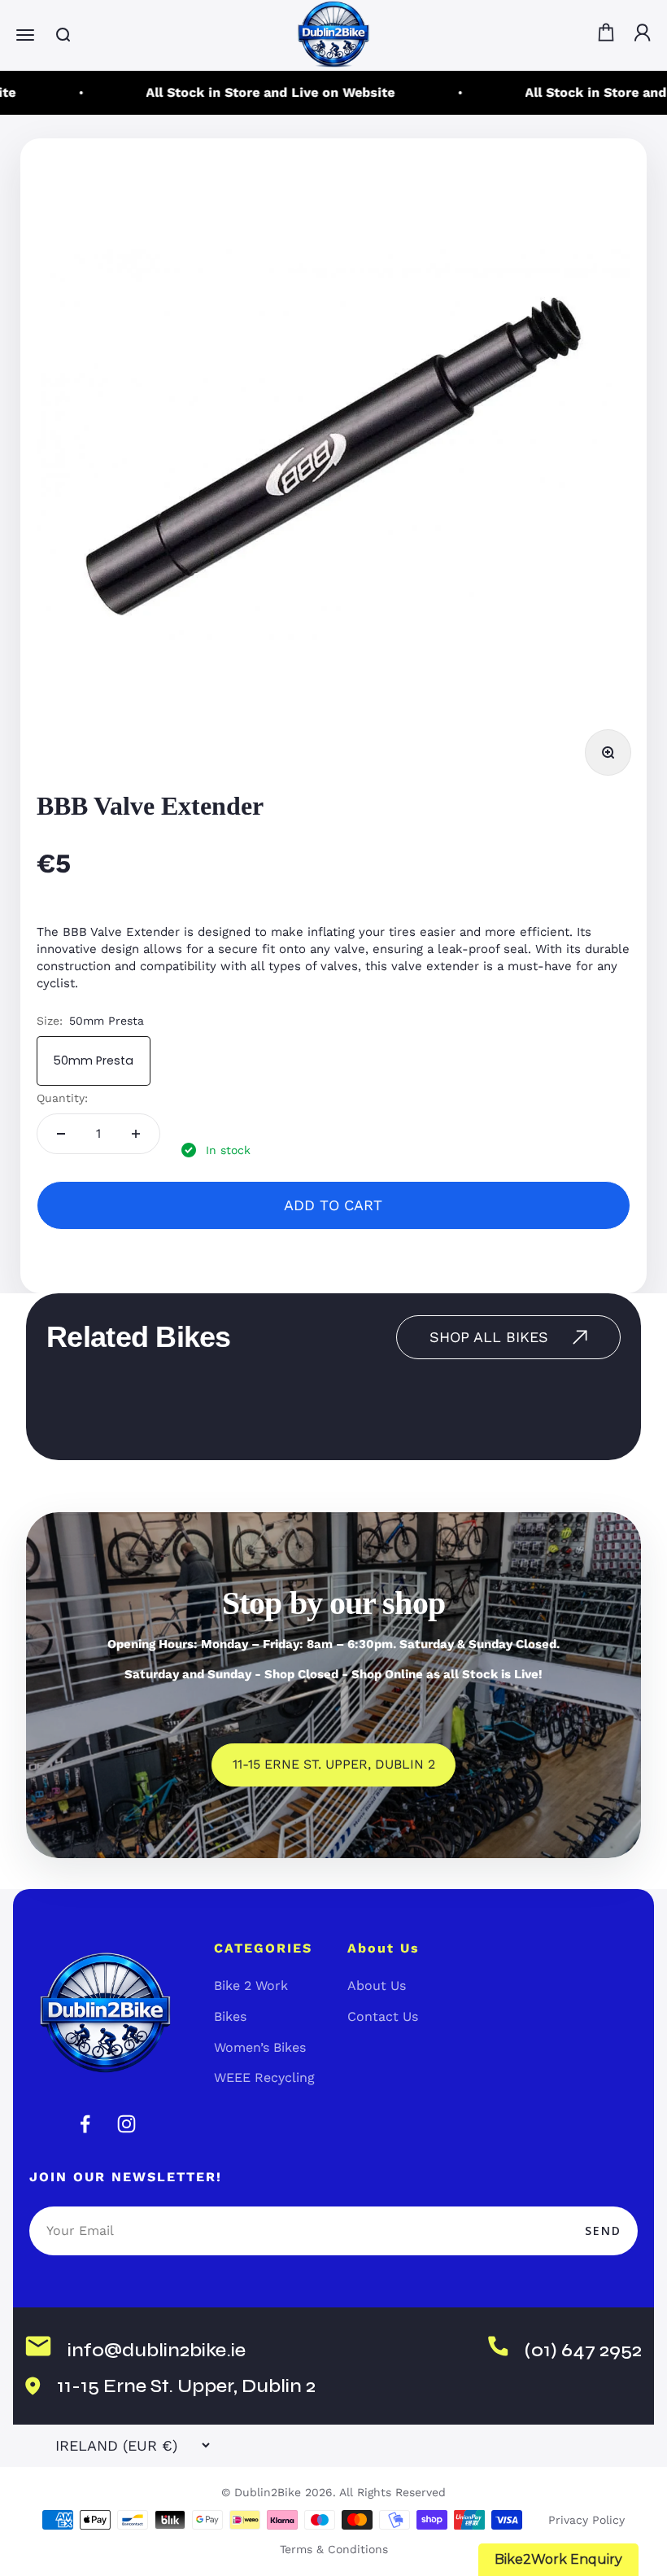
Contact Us (383, 2016)
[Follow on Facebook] (85, 2124)
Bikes (230, 2016)
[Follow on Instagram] (126, 2124)
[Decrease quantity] (61, 1134)
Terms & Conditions (334, 2549)
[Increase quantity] (136, 1134)
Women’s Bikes (260, 2047)
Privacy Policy (586, 2520)
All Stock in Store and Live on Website (259, 92)
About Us (377, 1986)
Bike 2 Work (251, 1986)
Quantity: (62, 1098)
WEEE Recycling (264, 2077)
